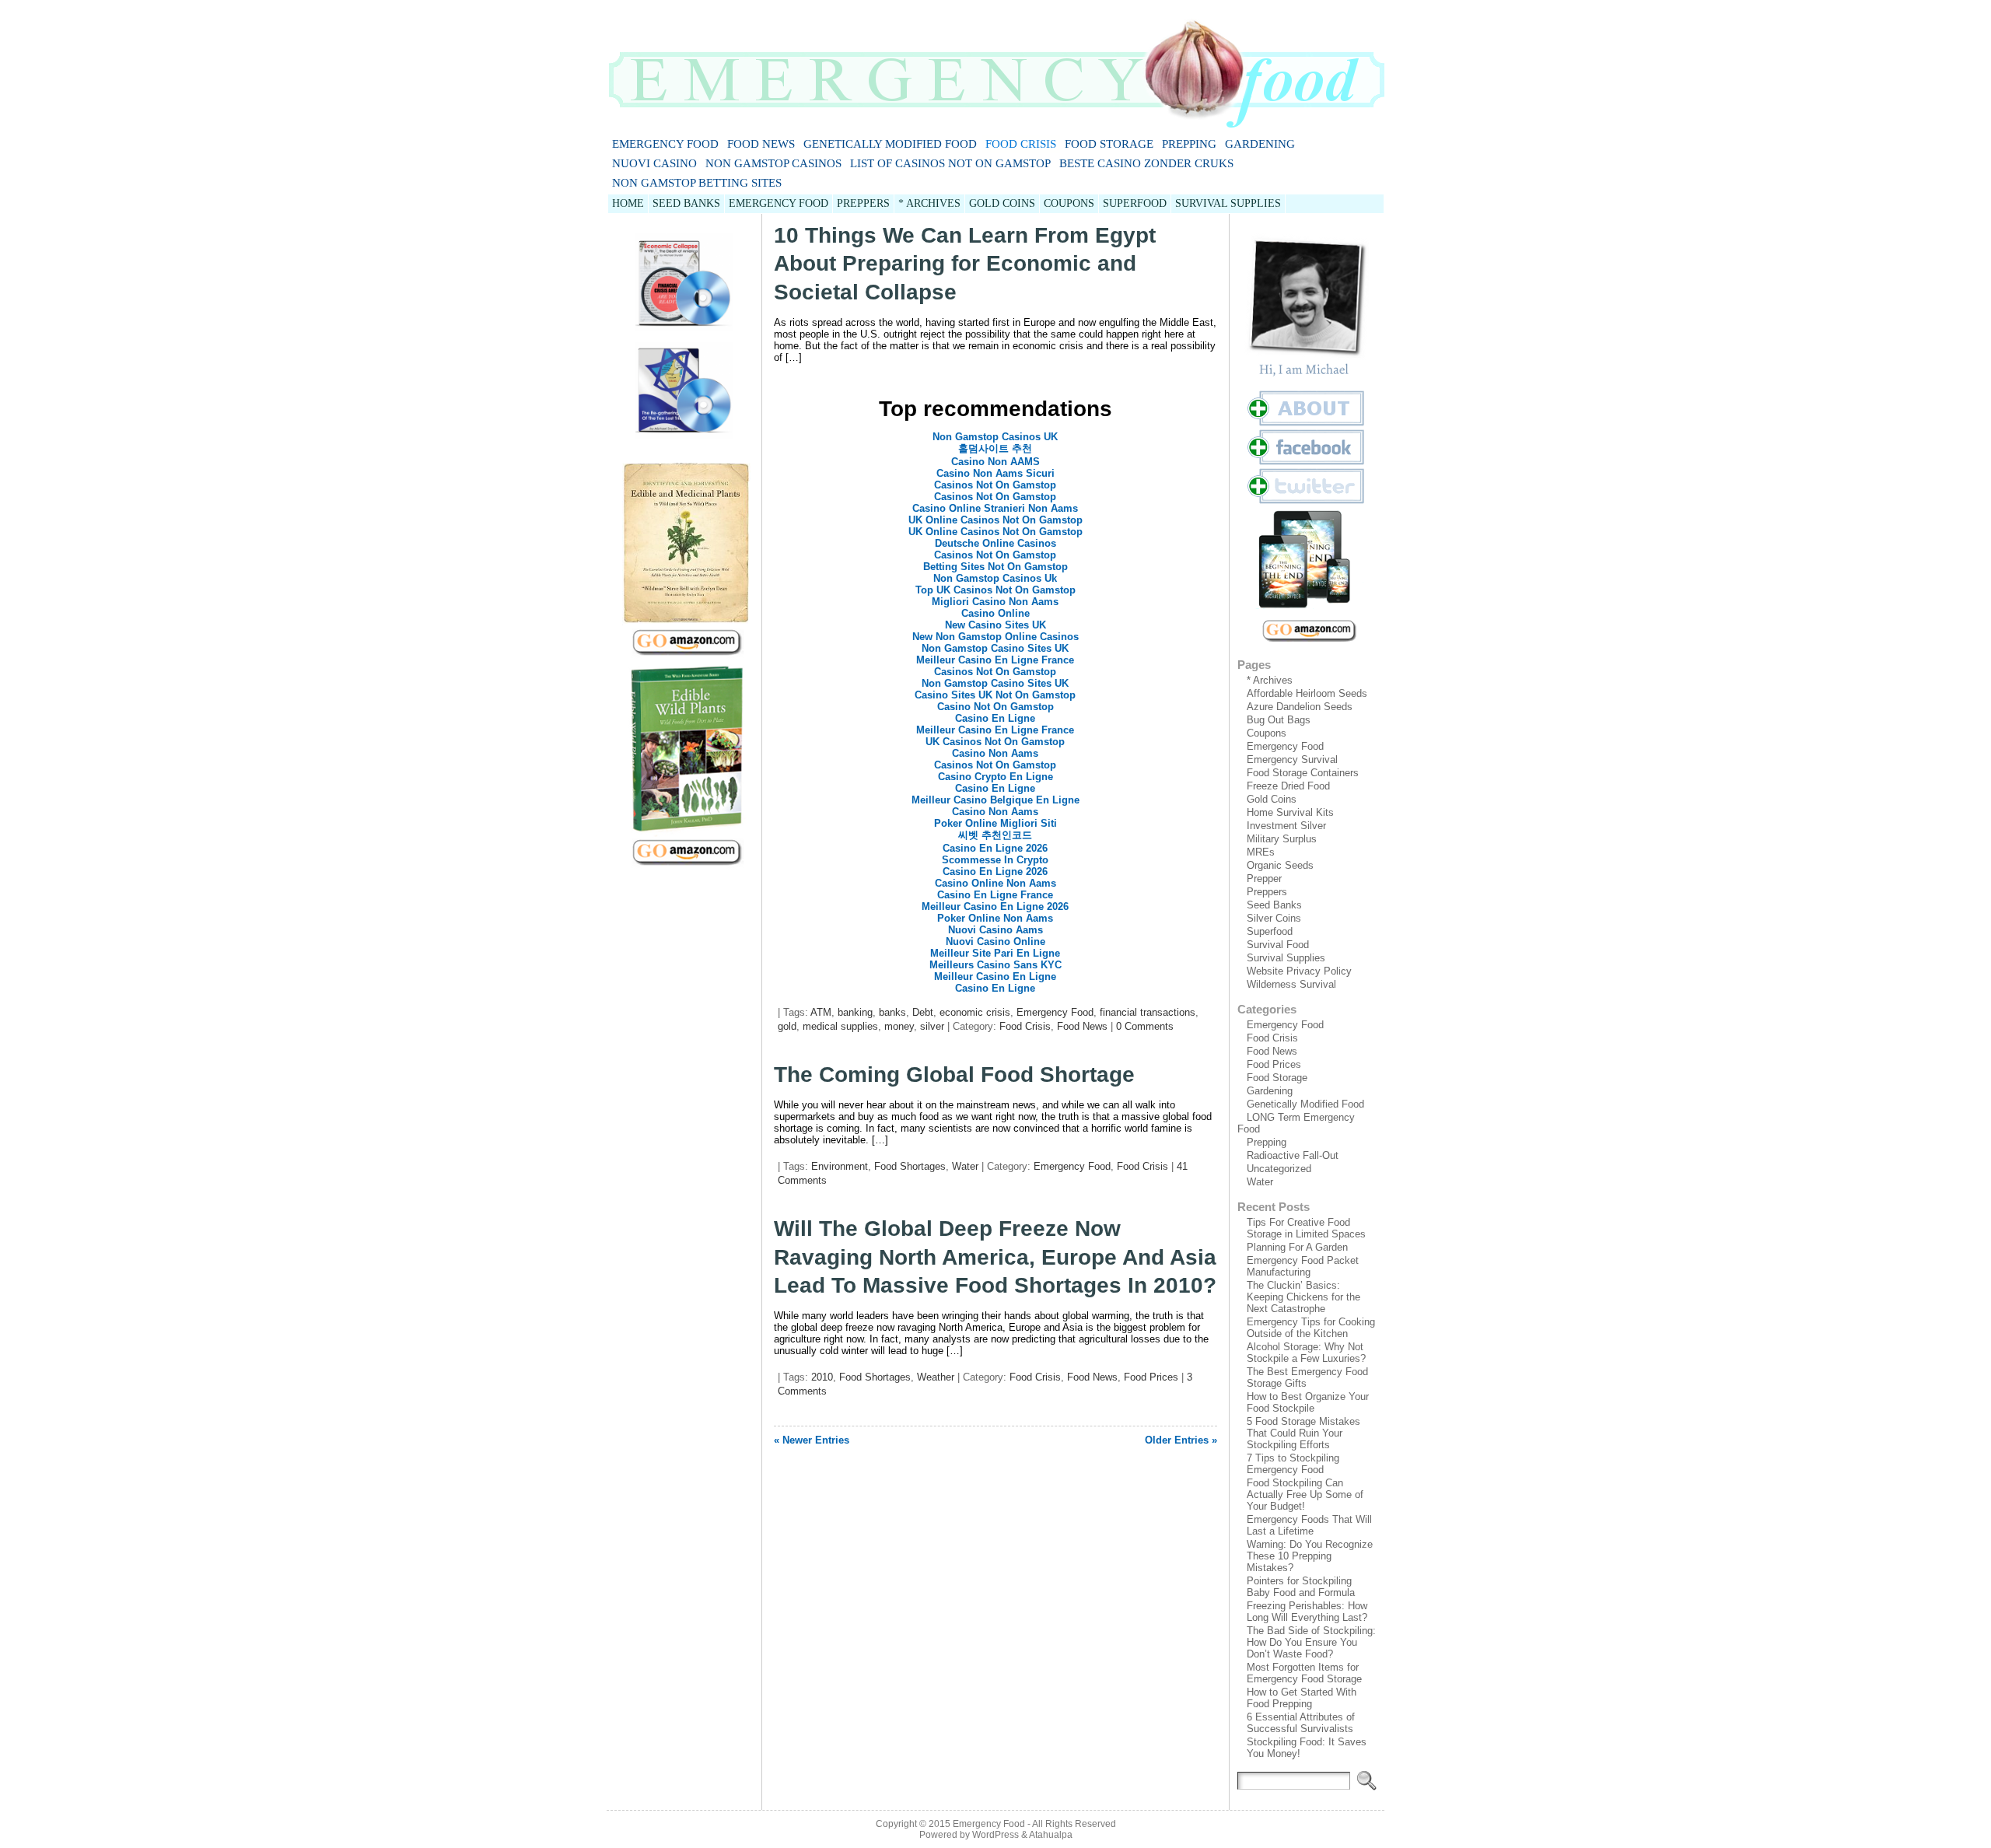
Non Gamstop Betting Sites (697, 183)
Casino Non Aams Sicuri (995, 473)
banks (892, 1012)
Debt (923, 1012)
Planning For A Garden (1297, 1247)
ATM (821, 1012)
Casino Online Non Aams (995, 883)
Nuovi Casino (654, 163)
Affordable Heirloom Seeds (1307, 693)
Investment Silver (1286, 826)
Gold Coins (1272, 799)
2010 (822, 1377)
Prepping (1189, 144)
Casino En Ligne (995, 718)
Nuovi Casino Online (995, 941)
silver (932, 1026)
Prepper (1264, 878)
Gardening (1260, 144)
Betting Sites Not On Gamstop (995, 567)
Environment (840, 1166)
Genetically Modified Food (890, 144)
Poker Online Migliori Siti (995, 823)
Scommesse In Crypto (995, 860)
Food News (761, 144)
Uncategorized (1279, 1169)
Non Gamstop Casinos (773, 163)
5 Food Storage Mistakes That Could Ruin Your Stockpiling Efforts (1303, 1433)
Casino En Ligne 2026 (995, 848)
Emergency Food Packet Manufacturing (1303, 1266)
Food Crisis (1021, 144)
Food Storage (1109, 144)
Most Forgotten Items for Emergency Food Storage (1304, 1673)
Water (965, 1166)
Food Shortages (910, 1166)
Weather (936, 1377)
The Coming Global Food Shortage (954, 1074)
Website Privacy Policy (1299, 971)
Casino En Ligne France (995, 895)
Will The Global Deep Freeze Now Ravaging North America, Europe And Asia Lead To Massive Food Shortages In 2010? (995, 1257)
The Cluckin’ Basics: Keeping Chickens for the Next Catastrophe (1303, 1297)
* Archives (1270, 680)
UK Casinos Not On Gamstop (995, 742)
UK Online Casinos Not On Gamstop (995, 520)
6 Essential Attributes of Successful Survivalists (1301, 1723)
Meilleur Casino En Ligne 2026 (995, 906)
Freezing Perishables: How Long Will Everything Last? (1307, 1612)
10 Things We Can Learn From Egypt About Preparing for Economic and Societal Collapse (965, 264)
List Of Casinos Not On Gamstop (950, 163)
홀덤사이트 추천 (995, 448)
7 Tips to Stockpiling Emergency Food (1293, 1464)
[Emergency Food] (995, 67)
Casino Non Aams (995, 753)
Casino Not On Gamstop (995, 707)
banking (855, 1012)
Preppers (1267, 892)
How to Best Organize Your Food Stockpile (1308, 1402)
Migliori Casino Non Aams (995, 602)
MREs (1261, 852)
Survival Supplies (1286, 958)
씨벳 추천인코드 (995, 835)
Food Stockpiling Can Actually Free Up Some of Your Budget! (1305, 1494)
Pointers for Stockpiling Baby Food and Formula (1301, 1587)
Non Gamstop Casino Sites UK (995, 648)
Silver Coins (1274, 918)
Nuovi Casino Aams (995, 930)
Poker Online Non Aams (995, 918)
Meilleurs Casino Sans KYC (995, 965)
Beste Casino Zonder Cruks (1146, 163)
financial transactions (1148, 1012)
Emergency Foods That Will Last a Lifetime (1309, 1525)
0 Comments (1145, 1026)
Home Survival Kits (1290, 812)
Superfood (1270, 931)
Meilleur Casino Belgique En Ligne (995, 800)
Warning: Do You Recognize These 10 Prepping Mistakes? (1310, 1556)
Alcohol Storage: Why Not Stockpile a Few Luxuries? (1306, 1353)
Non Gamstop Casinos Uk (995, 578)
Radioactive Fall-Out (1293, 1155)
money (899, 1026)
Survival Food (1278, 945)
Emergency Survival (1292, 759)
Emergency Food (665, 144)
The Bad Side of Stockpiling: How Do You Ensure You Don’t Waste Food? (1311, 1642)
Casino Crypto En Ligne (995, 777)
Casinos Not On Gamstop (995, 485)
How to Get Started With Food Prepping (1302, 1698)
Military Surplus (1282, 839)
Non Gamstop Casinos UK (995, 437)
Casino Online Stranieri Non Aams (995, 508)
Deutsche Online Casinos (995, 543)
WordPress (995, 1835)
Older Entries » (1181, 1440)
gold (787, 1026)
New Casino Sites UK (995, 625)
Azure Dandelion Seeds (1300, 707)
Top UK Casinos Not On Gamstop (995, 590)
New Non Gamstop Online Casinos (995, 637)
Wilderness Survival (1291, 984)
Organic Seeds (1280, 865)
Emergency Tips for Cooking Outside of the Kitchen (1311, 1328)
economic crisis (975, 1012)
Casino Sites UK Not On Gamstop (995, 695)
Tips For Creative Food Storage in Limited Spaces (1306, 1228)
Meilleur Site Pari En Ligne (995, 953)
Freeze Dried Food (1288, 786)
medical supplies (840, 1026)
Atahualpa (1051, 1835)
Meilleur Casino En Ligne (995, 976)
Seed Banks (1274, 905)
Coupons (1267, 733)
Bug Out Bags (1279, 720)
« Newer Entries (812, 1440)
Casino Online (995, 613)
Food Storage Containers (1303, 773)
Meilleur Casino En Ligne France (995, 660)
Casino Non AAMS (995, 462)
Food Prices (1151, 1377)
